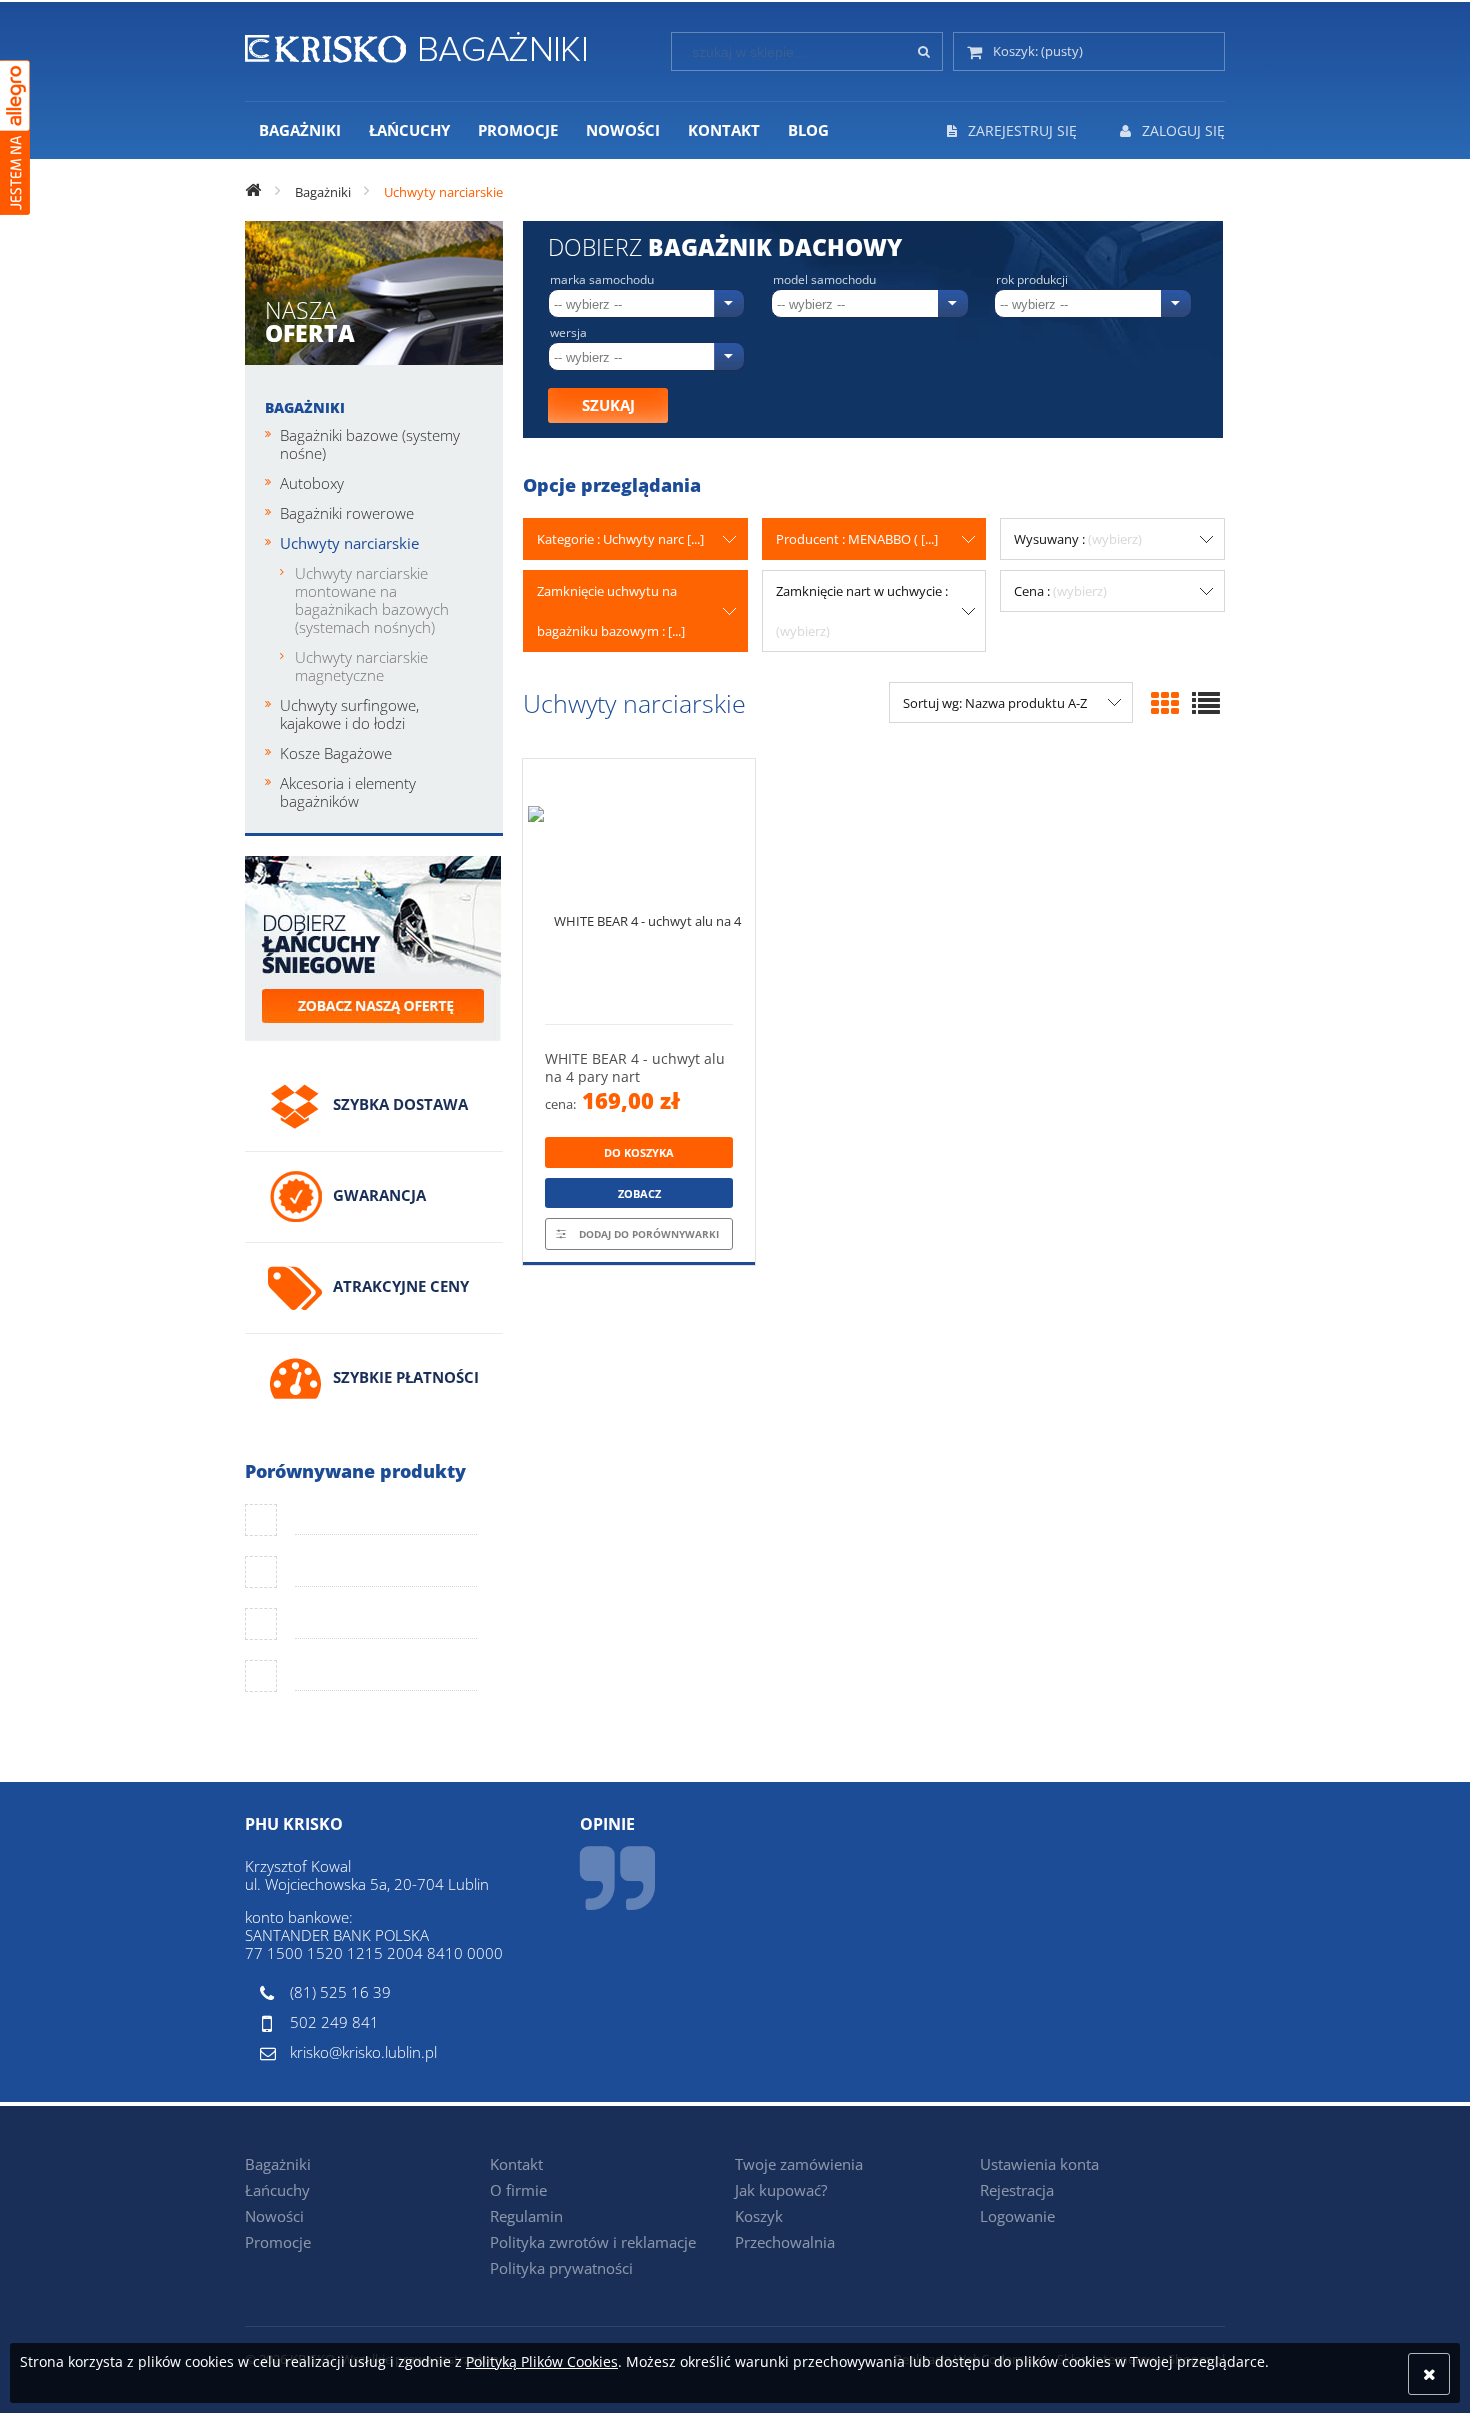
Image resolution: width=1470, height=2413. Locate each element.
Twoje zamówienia (799, 2164)
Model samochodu (824, 280)
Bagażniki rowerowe (347, 513)
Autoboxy (312, 483)
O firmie (518, 2190)
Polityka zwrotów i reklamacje (593, 2242)
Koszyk (759, 2216)
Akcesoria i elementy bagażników (348, 792)
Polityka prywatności (561, 2268)
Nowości (274, 2216)
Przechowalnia (785, 2242)
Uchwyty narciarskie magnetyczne (361, 666)
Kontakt (516, 2164)
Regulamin (526, 2216)
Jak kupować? (781, 2190)
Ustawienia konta (1039, 2164)
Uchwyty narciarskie (349, 543)
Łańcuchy (277, 2190)
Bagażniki (305, 407)
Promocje (278, 2242)
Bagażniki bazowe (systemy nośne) (370, 444)
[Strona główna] (415, 44)
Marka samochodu (602, 280)
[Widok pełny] (1206, 703)
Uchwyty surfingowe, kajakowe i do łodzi (349, 714)
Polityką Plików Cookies (542, 2361)
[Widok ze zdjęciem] (1165, 703)
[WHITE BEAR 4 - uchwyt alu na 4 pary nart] (639, 891)
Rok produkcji (1032, 280)
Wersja (568, 333)
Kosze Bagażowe (336, 753)
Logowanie (1017, 2216)
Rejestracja (1017, 2190)
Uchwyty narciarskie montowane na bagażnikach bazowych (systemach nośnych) (372, 600)
